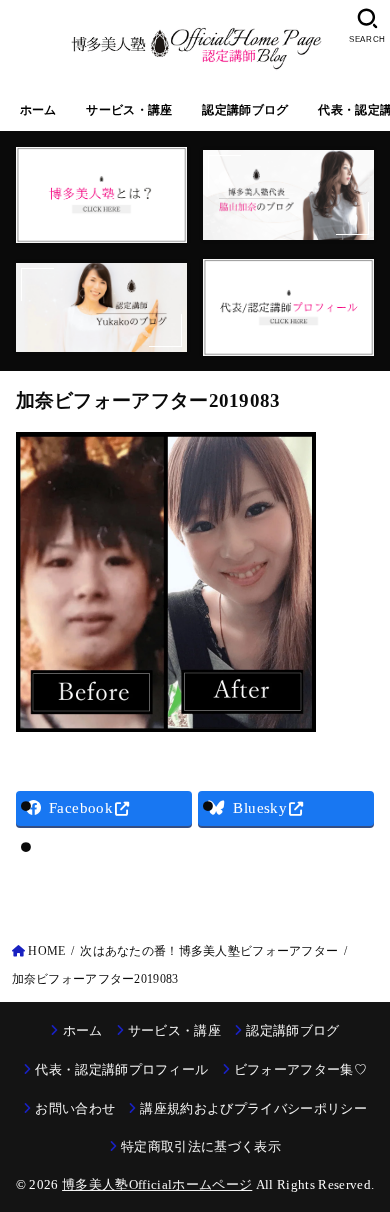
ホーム (38, 110)
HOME (46, 951)
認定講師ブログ (245, 110)
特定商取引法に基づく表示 (201, 1146)
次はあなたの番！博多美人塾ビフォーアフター (209, 951)
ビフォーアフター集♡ (300, 1069)
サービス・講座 (129, 110)
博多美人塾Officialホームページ (157, 1184)
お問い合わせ (75, 1108)
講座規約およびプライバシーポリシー (253, 1108)
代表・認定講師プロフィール (121, 1069)
